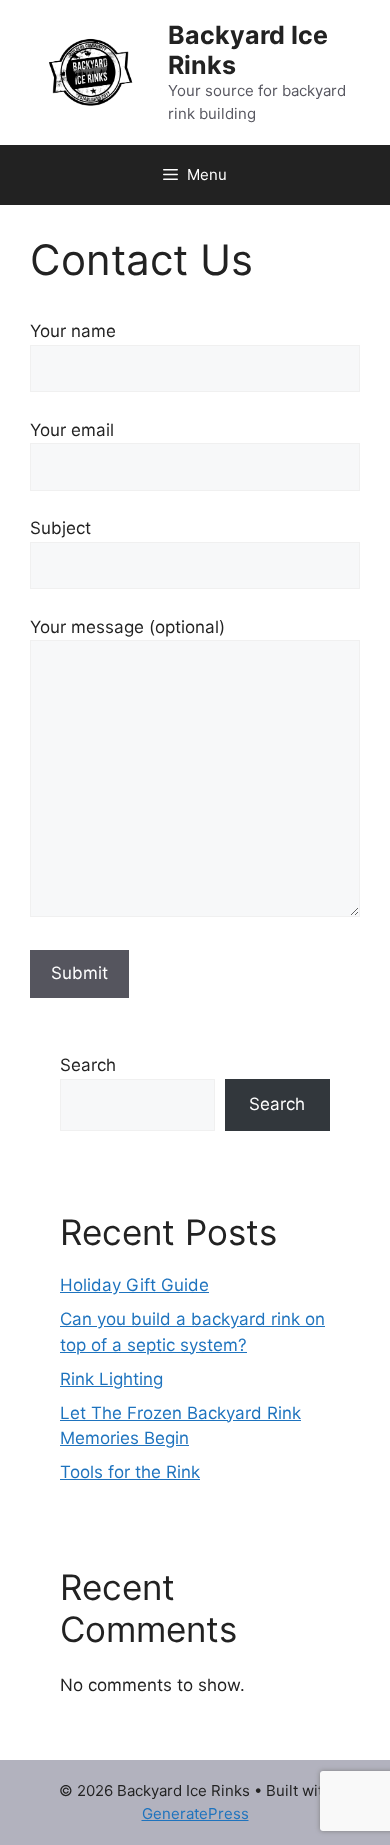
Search (88, 1065)
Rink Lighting (111, 1379)
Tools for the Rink (130, 1472)
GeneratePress (195, 1813)
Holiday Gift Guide (134, 1285)
